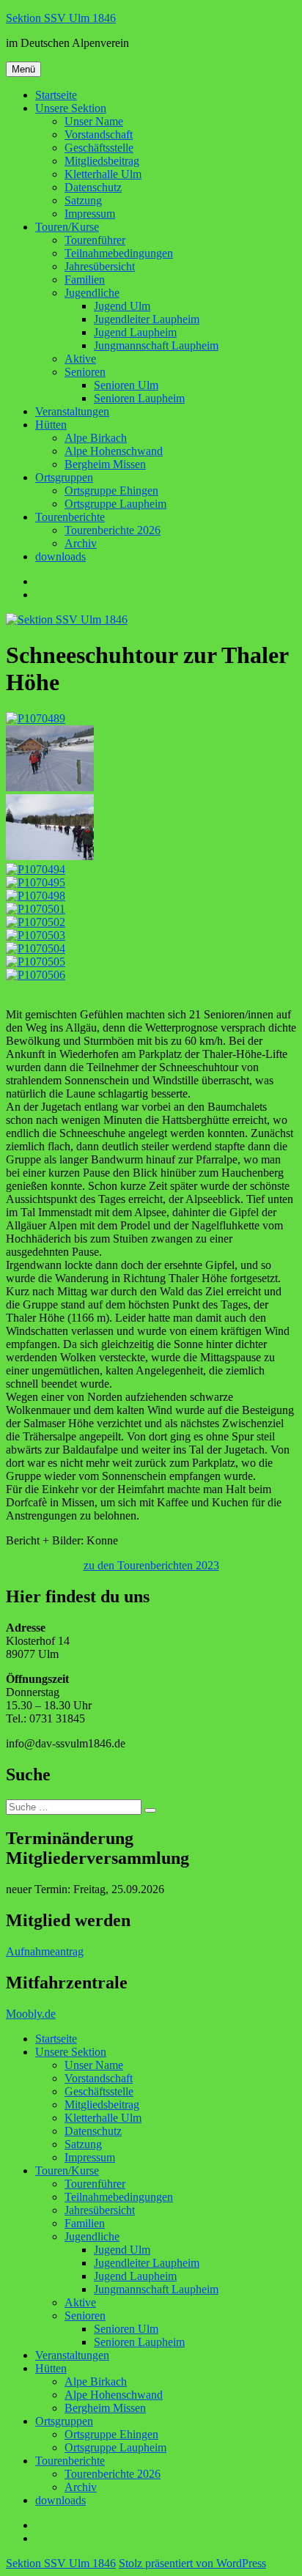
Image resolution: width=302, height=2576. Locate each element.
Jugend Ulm (122, 306)
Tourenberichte (70, 517)
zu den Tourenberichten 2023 (151, 1565)
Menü (23, 69)
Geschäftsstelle (99, 148)
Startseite (56, 95)
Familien (85, 280)
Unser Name (94, 121)
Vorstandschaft (99, 134)
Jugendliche (92, 293)
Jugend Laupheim (135, 332)
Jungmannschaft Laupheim (156, 345)
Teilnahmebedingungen (119, 253)
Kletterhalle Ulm (103, 174)
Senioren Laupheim (139, 398)
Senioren (85, 372)
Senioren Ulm (126, 385)
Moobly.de (31, 2014)
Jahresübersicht (100, 266)
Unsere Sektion (71, 108)
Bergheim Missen (105, 464)
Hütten (51, 425)
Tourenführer (95, 240)
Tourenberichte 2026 (113, 530)
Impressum (90, 214)
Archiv (81, 543)
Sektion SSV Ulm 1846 (61, 18)
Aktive (80, 359)
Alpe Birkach (96, 438)
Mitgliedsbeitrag (102, 161)
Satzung (83, 200)
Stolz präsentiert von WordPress (192, 2563)
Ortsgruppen (64, 477)
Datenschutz (93, 187)
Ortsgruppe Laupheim (115, 504)
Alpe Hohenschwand (114, 451)
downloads (60, 556)
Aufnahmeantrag (45, 1951)
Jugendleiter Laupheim (147, 319)
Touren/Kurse (67, 227)
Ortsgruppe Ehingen (111, 491)
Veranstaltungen (72, 411)
